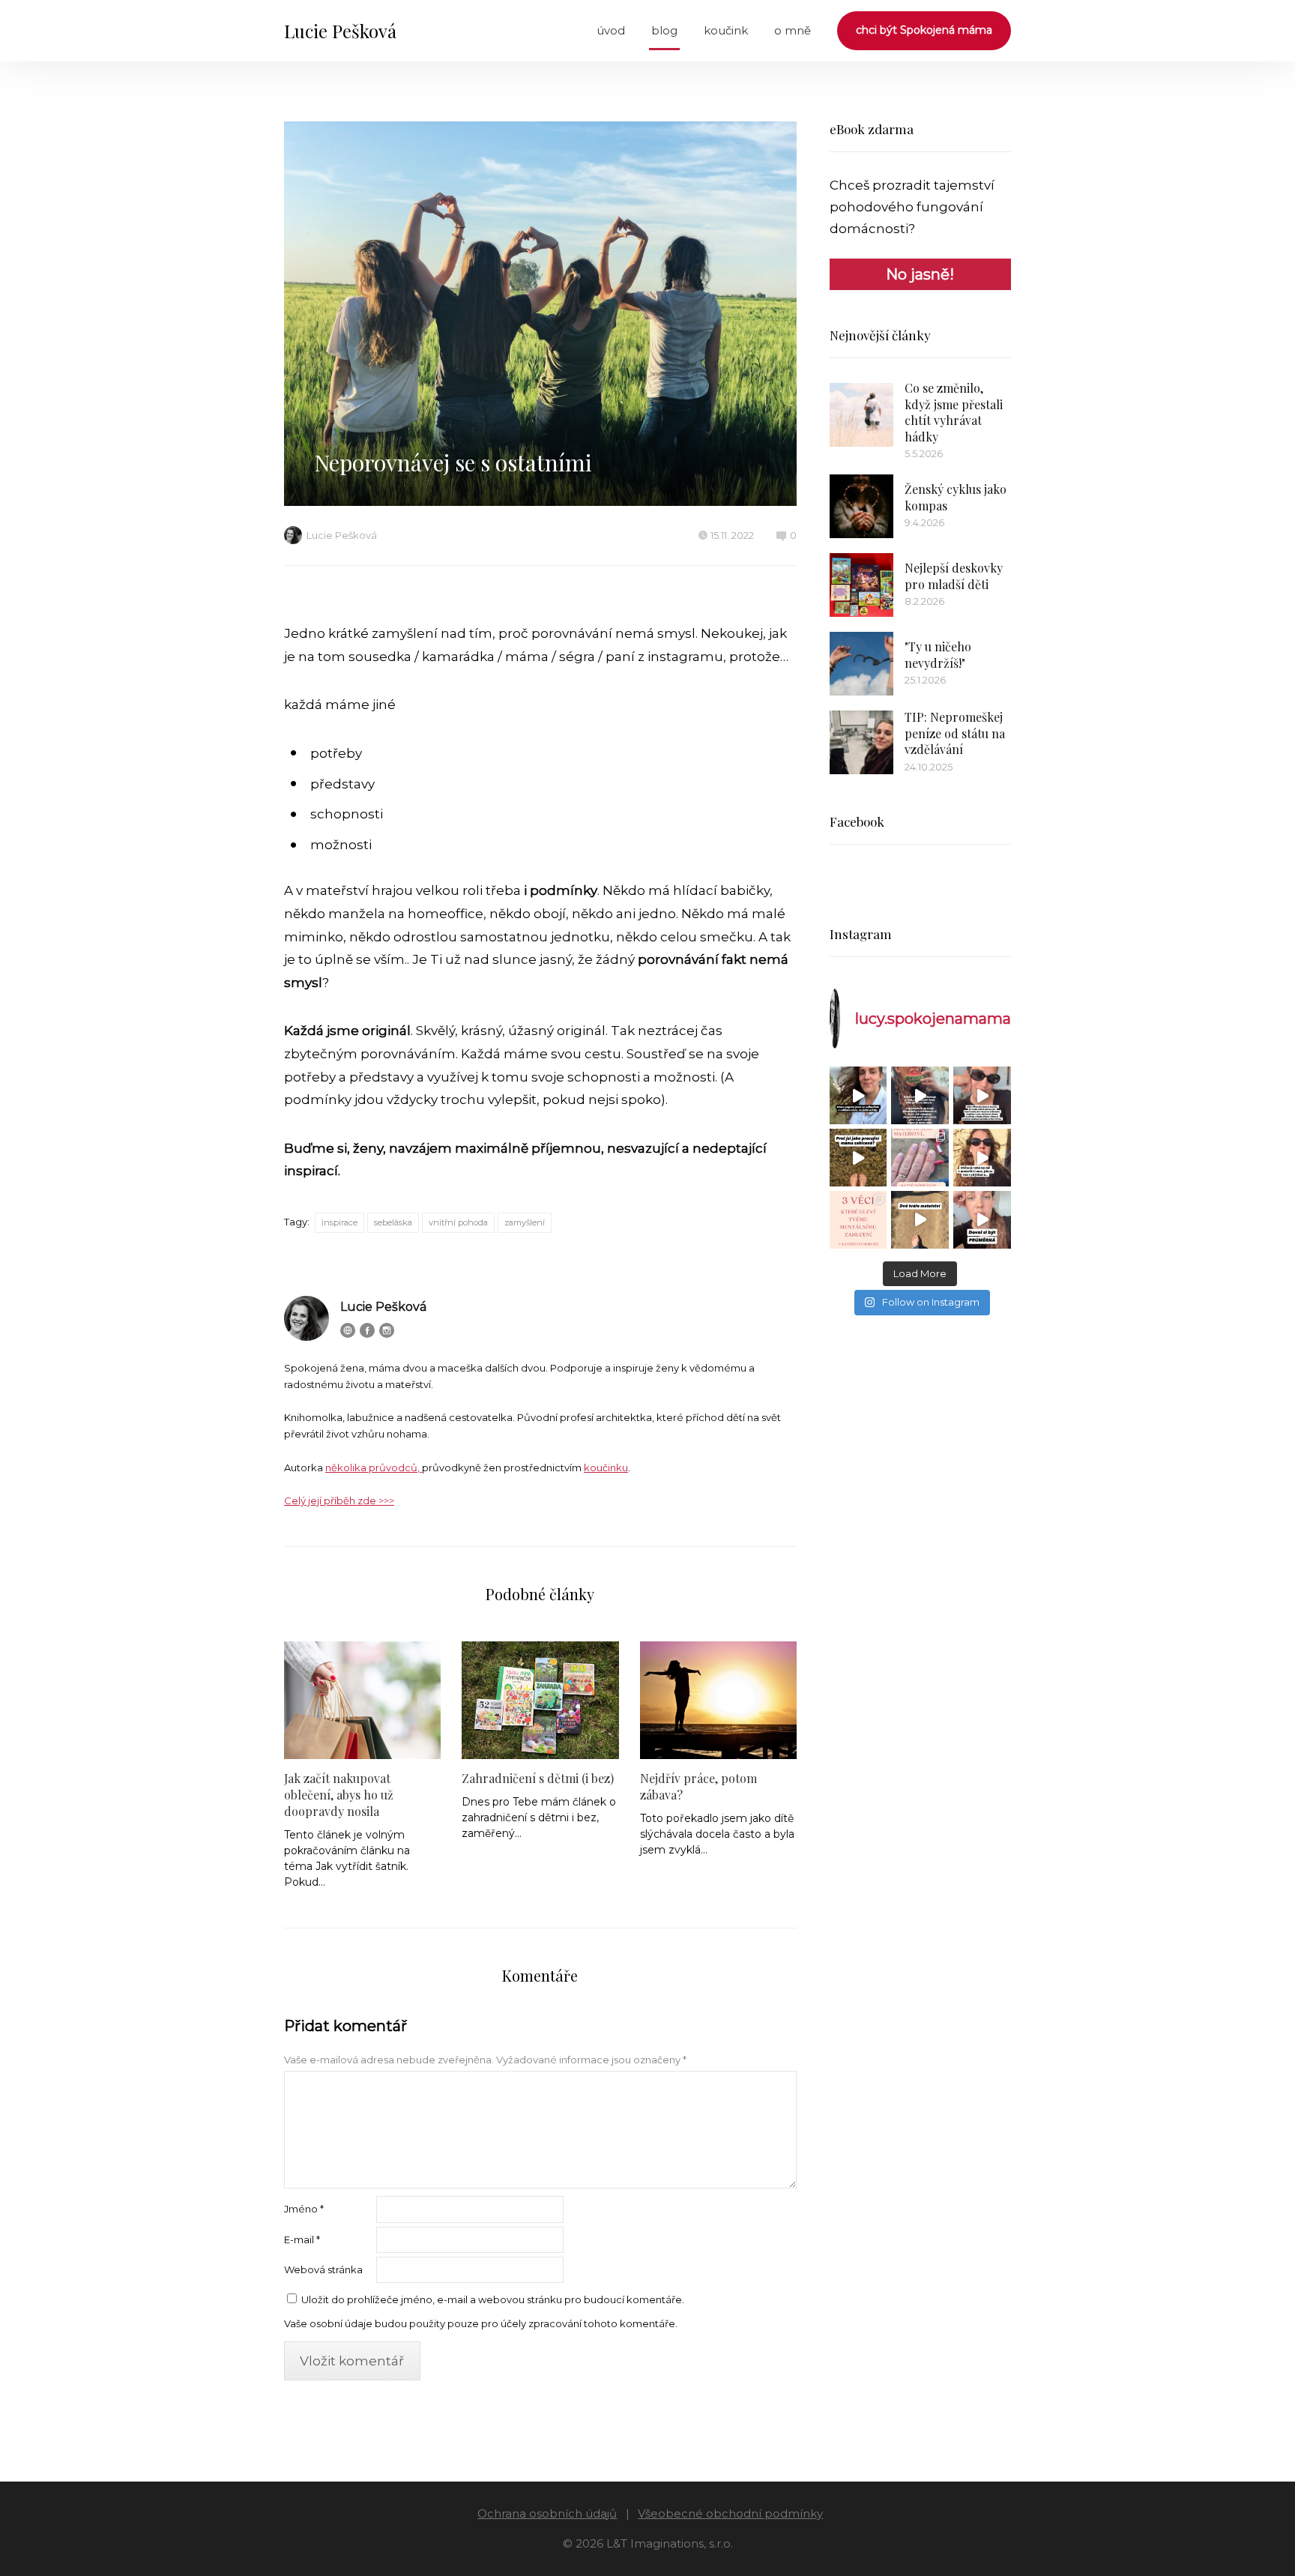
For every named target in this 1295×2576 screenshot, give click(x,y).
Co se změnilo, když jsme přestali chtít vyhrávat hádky (954, 412)
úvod (611, 30)
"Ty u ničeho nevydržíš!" (938, 655)
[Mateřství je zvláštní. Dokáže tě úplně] (920, 1220)
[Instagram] (387, 1330)
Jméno (304, 2209)
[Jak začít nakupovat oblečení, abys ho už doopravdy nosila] (362, 1700)
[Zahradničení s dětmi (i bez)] (540, 1700)
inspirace (339, 1222)
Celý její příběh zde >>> (339, 1500)
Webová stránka (323, 2269)
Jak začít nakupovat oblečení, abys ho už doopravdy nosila (339, 1795)
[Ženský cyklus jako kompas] (861, 506)
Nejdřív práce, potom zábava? (698, 1786)
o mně (793, 30)
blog (664, 30)
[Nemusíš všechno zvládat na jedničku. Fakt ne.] (982, 1220)
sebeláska (393, 1222)
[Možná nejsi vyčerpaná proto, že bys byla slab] (858, 1158)
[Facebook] (367, 1330)
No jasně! (920, 274)
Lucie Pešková (340, 31)
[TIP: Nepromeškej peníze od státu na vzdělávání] (861, 742)
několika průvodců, (374, 1468)
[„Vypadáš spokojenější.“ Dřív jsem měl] (982, 1095)
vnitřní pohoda (458, 1222)
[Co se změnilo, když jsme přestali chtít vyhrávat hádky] (861, 415)
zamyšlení (525, 1222)
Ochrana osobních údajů (547, 2513)
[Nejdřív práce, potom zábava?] (718, 1700)
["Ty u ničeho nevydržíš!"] (861, 664)
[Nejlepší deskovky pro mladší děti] (861, 585)
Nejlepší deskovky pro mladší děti (954, 576)
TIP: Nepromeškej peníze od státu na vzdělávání (955, 733)
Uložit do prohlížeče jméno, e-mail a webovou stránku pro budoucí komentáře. (493, 2299)
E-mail (302, 2239)
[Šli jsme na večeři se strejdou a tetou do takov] (858, 1095)
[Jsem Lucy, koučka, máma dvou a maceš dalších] (920, 1158)
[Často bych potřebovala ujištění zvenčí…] (982, 1158)
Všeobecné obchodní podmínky (730, 2513)
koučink (726, 30)
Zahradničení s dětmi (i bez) (538, 1778)
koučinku (606, 1468)
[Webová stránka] (348, 1330)
